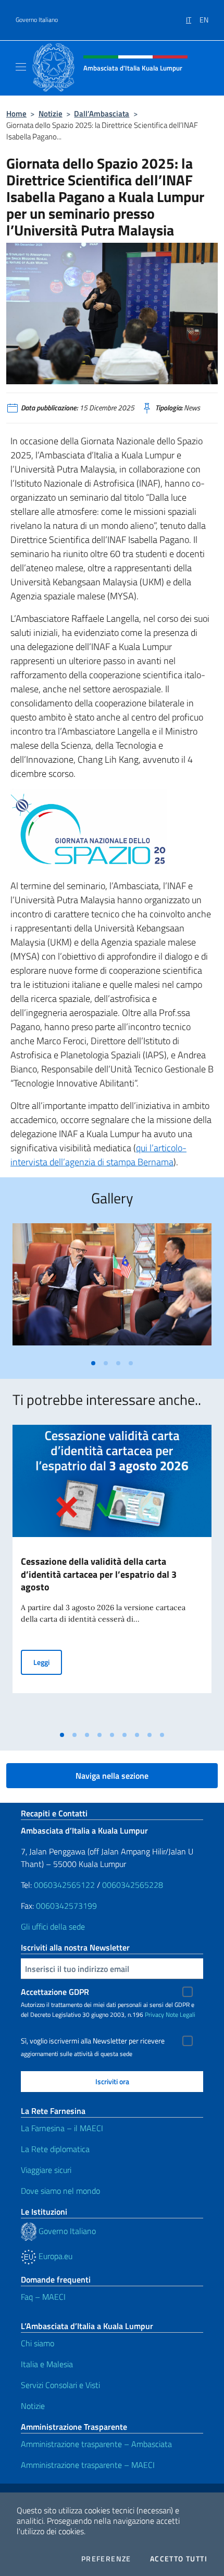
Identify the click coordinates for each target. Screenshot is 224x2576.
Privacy (154, 2014)
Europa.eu (54, 2256)
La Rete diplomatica (55, 2149)
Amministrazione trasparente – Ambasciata (96, 2444)
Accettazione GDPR (55, 1992)
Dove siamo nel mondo (60, 2191)
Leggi (48, 1662)
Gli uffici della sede (53, 1927)
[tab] (93, 1363)
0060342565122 (64, 1885)
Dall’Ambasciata (102, 114)
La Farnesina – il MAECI (62, 2128)
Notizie (51, 114)
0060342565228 (133, 1885)
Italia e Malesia (47, 2364)
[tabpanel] (112, 1289)
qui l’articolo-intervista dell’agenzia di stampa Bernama (98, 1155)
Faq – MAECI (43, 2297)
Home (16, 114)
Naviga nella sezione (112, 1776)
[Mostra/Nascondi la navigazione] (21, 67)
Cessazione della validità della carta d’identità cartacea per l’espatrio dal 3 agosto (99, 1574)
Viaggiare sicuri (46, 2170)
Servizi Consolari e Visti (60, 2385)
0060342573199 (66, 1906)
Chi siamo (38, 2343)
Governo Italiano (37, 20)
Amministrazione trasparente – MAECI (88, 2465)
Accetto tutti (179, 2559)
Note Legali (181, 2014)
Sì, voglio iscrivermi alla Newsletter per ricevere (93, 2041)
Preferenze (106, 2559)
